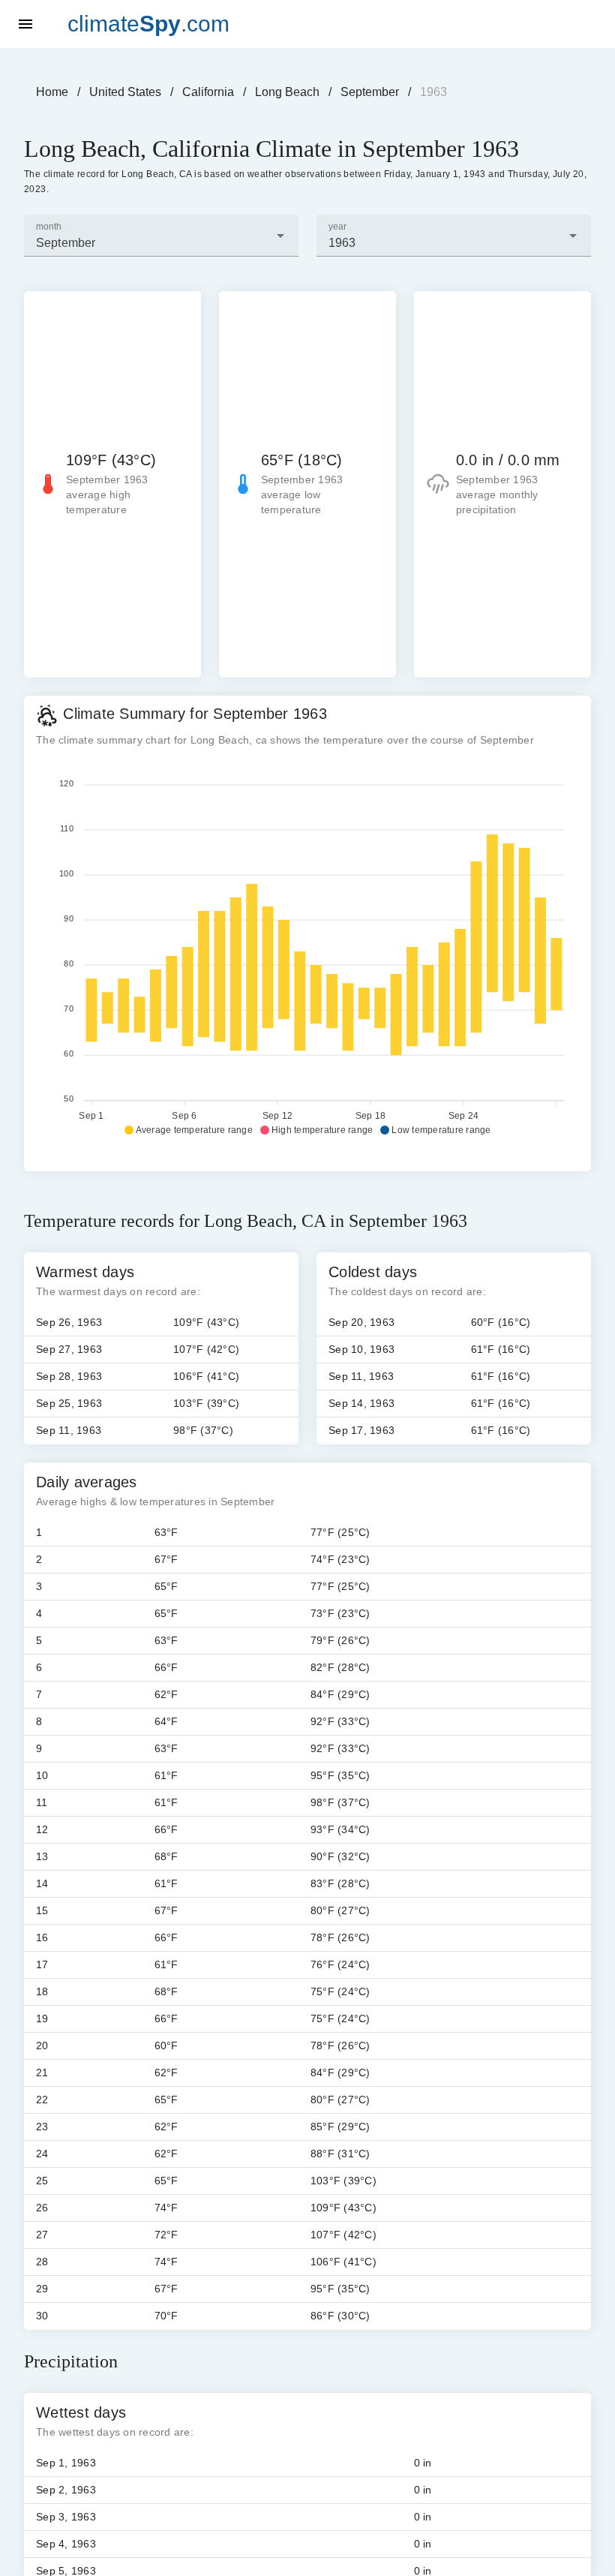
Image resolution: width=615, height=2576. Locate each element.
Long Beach (287, 92)
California (208, 92)
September (370, 92)
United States (125, 92)
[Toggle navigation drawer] (25, 24)
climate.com (148, 24)
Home (52, 92)
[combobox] (161, 236)
